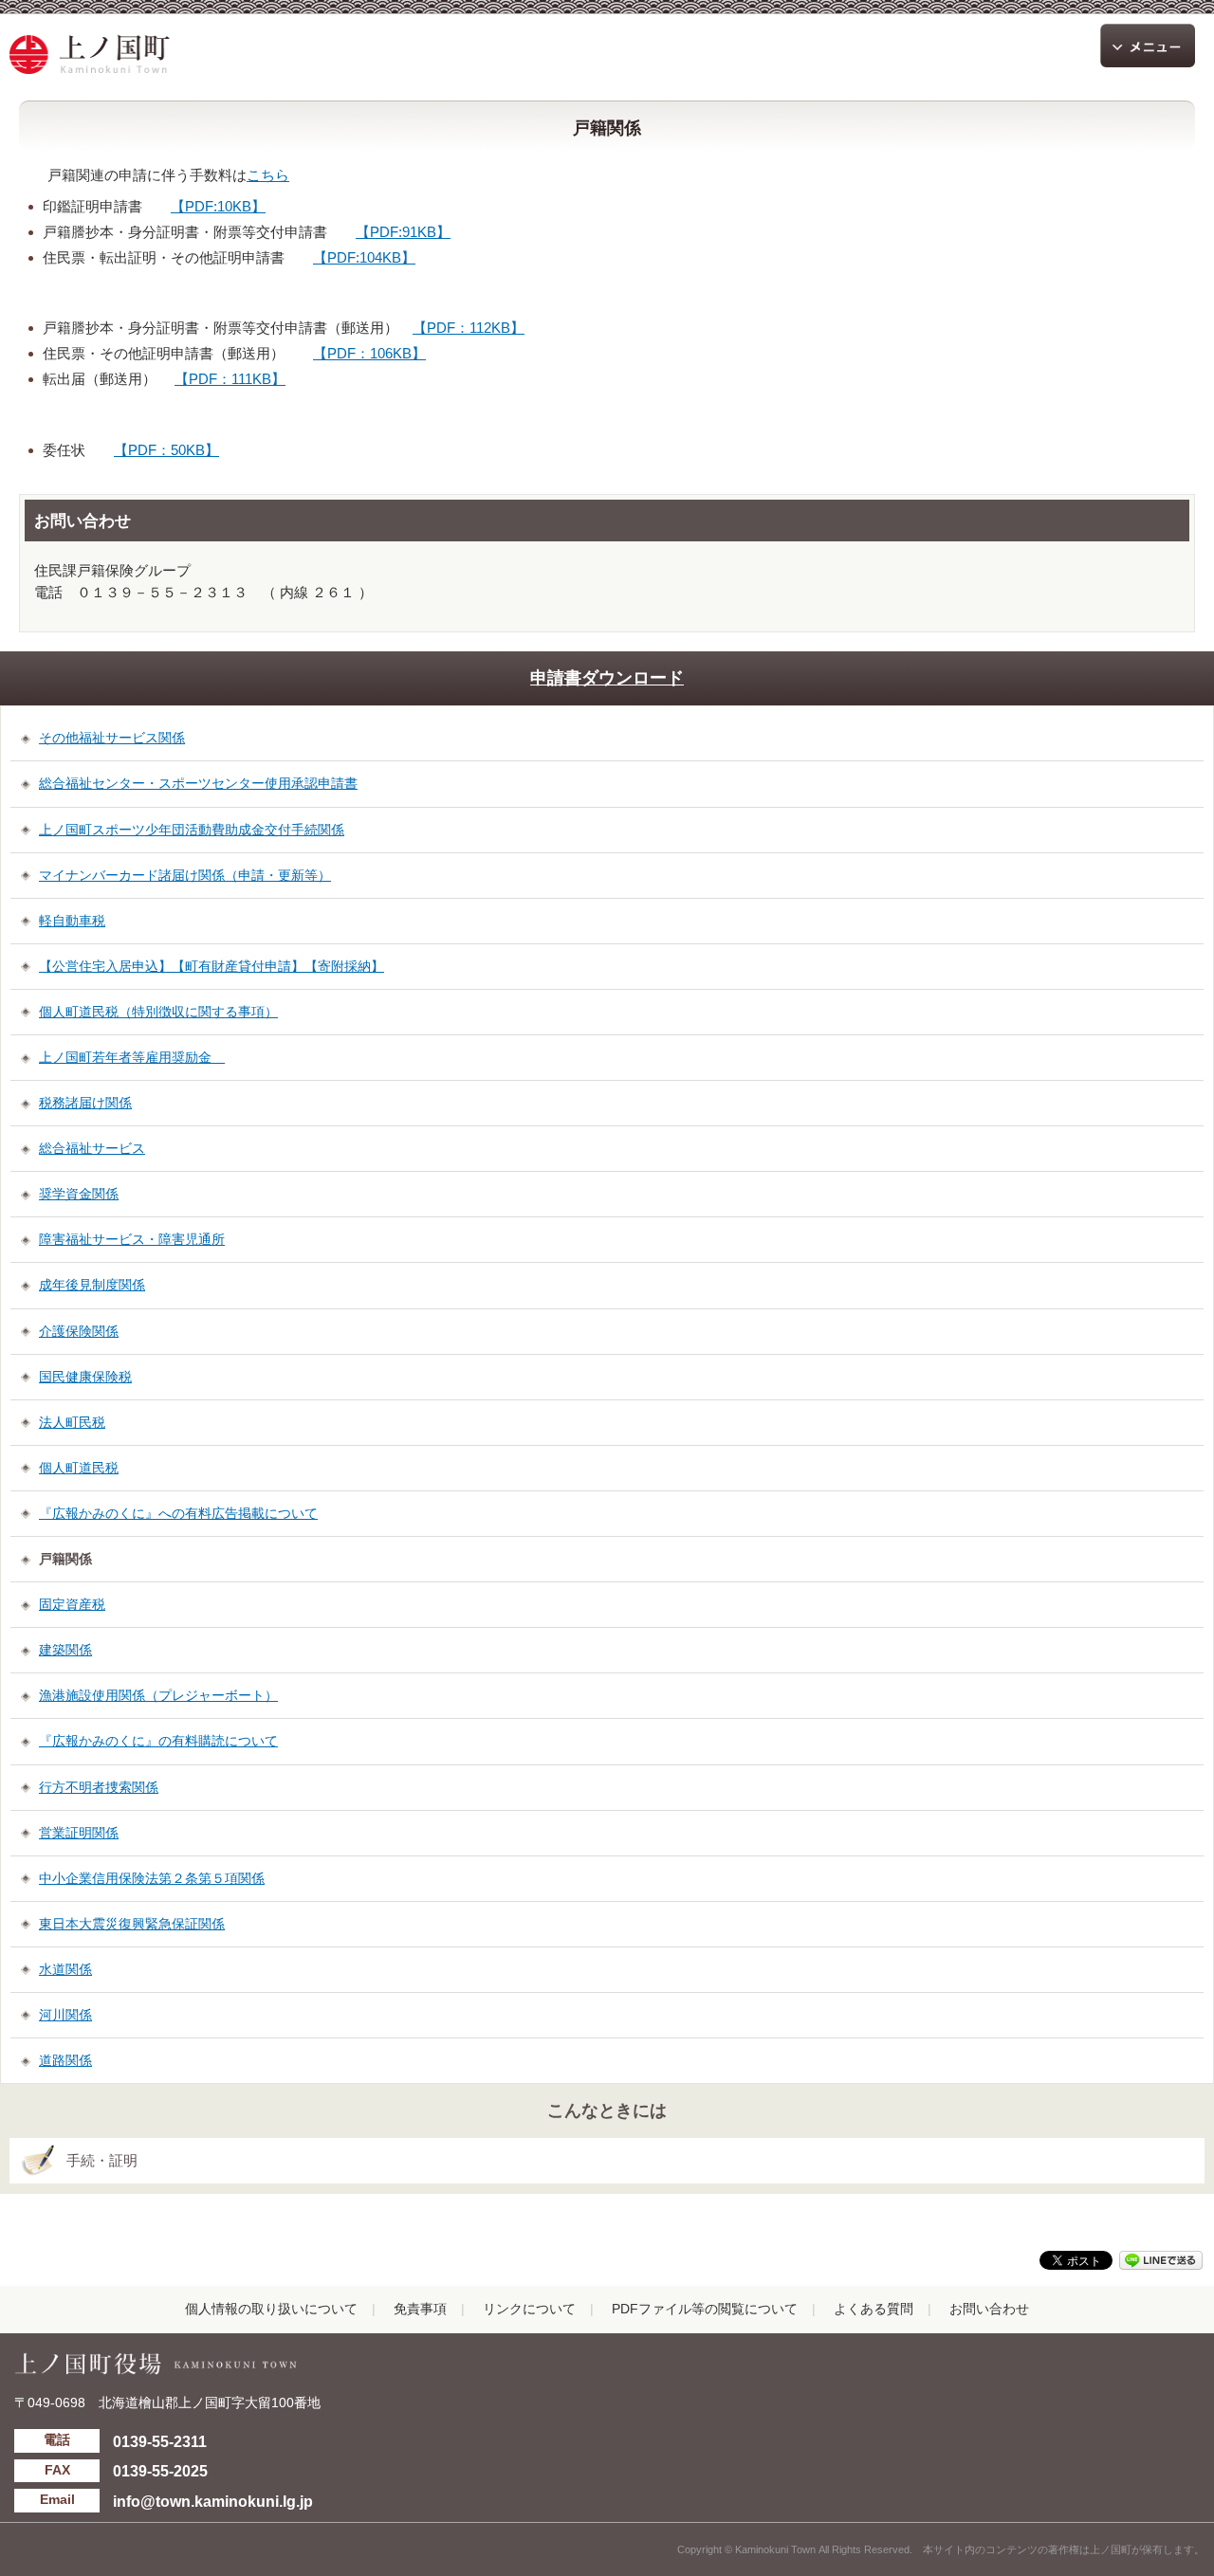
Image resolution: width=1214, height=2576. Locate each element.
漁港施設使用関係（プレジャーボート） (158, 1695)
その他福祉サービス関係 (112, 738)
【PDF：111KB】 (230, 379)
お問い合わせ (989, 2309)
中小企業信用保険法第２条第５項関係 (152, 1878)
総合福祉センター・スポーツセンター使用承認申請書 (198, 783)
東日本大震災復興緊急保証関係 (132, 1924)
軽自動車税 (72, 921)
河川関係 (65, 2015)
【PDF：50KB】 (166, 450)
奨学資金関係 (79, 1194)
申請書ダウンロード (607, 678)
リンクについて (529, 2309)
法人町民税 (72, 1422)
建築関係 (65, 1650)
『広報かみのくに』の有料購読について (158, 1741)
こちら (268, 175)
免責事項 (420, 2309)
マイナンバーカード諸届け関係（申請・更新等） (185, 875)
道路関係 (65, 2060)
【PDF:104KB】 (364, 257)
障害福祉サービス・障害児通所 (132, 1239)
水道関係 (65, 1969)
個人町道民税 (79, 1468)
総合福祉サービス (92, 1148)
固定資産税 (72, 1604)
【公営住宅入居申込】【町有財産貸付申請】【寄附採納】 (212, 966)
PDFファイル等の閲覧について (705, 2309)
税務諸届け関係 (85, 1103)
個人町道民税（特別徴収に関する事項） (158, 1012)
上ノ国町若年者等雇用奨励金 (132, 1057)
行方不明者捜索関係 (99, 1787)
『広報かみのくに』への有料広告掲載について (178, 1513)
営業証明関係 (79, 1833)
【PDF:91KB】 (403, 232)
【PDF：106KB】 (369, 353)
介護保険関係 (79, 1331)
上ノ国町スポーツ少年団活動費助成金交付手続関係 (192, 830)
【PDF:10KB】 (218, 206)
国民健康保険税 (85, 1377)
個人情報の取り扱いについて (271, 2309)
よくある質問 (874, 2309)
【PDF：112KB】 (469, 328)
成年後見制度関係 (92, 1285)
